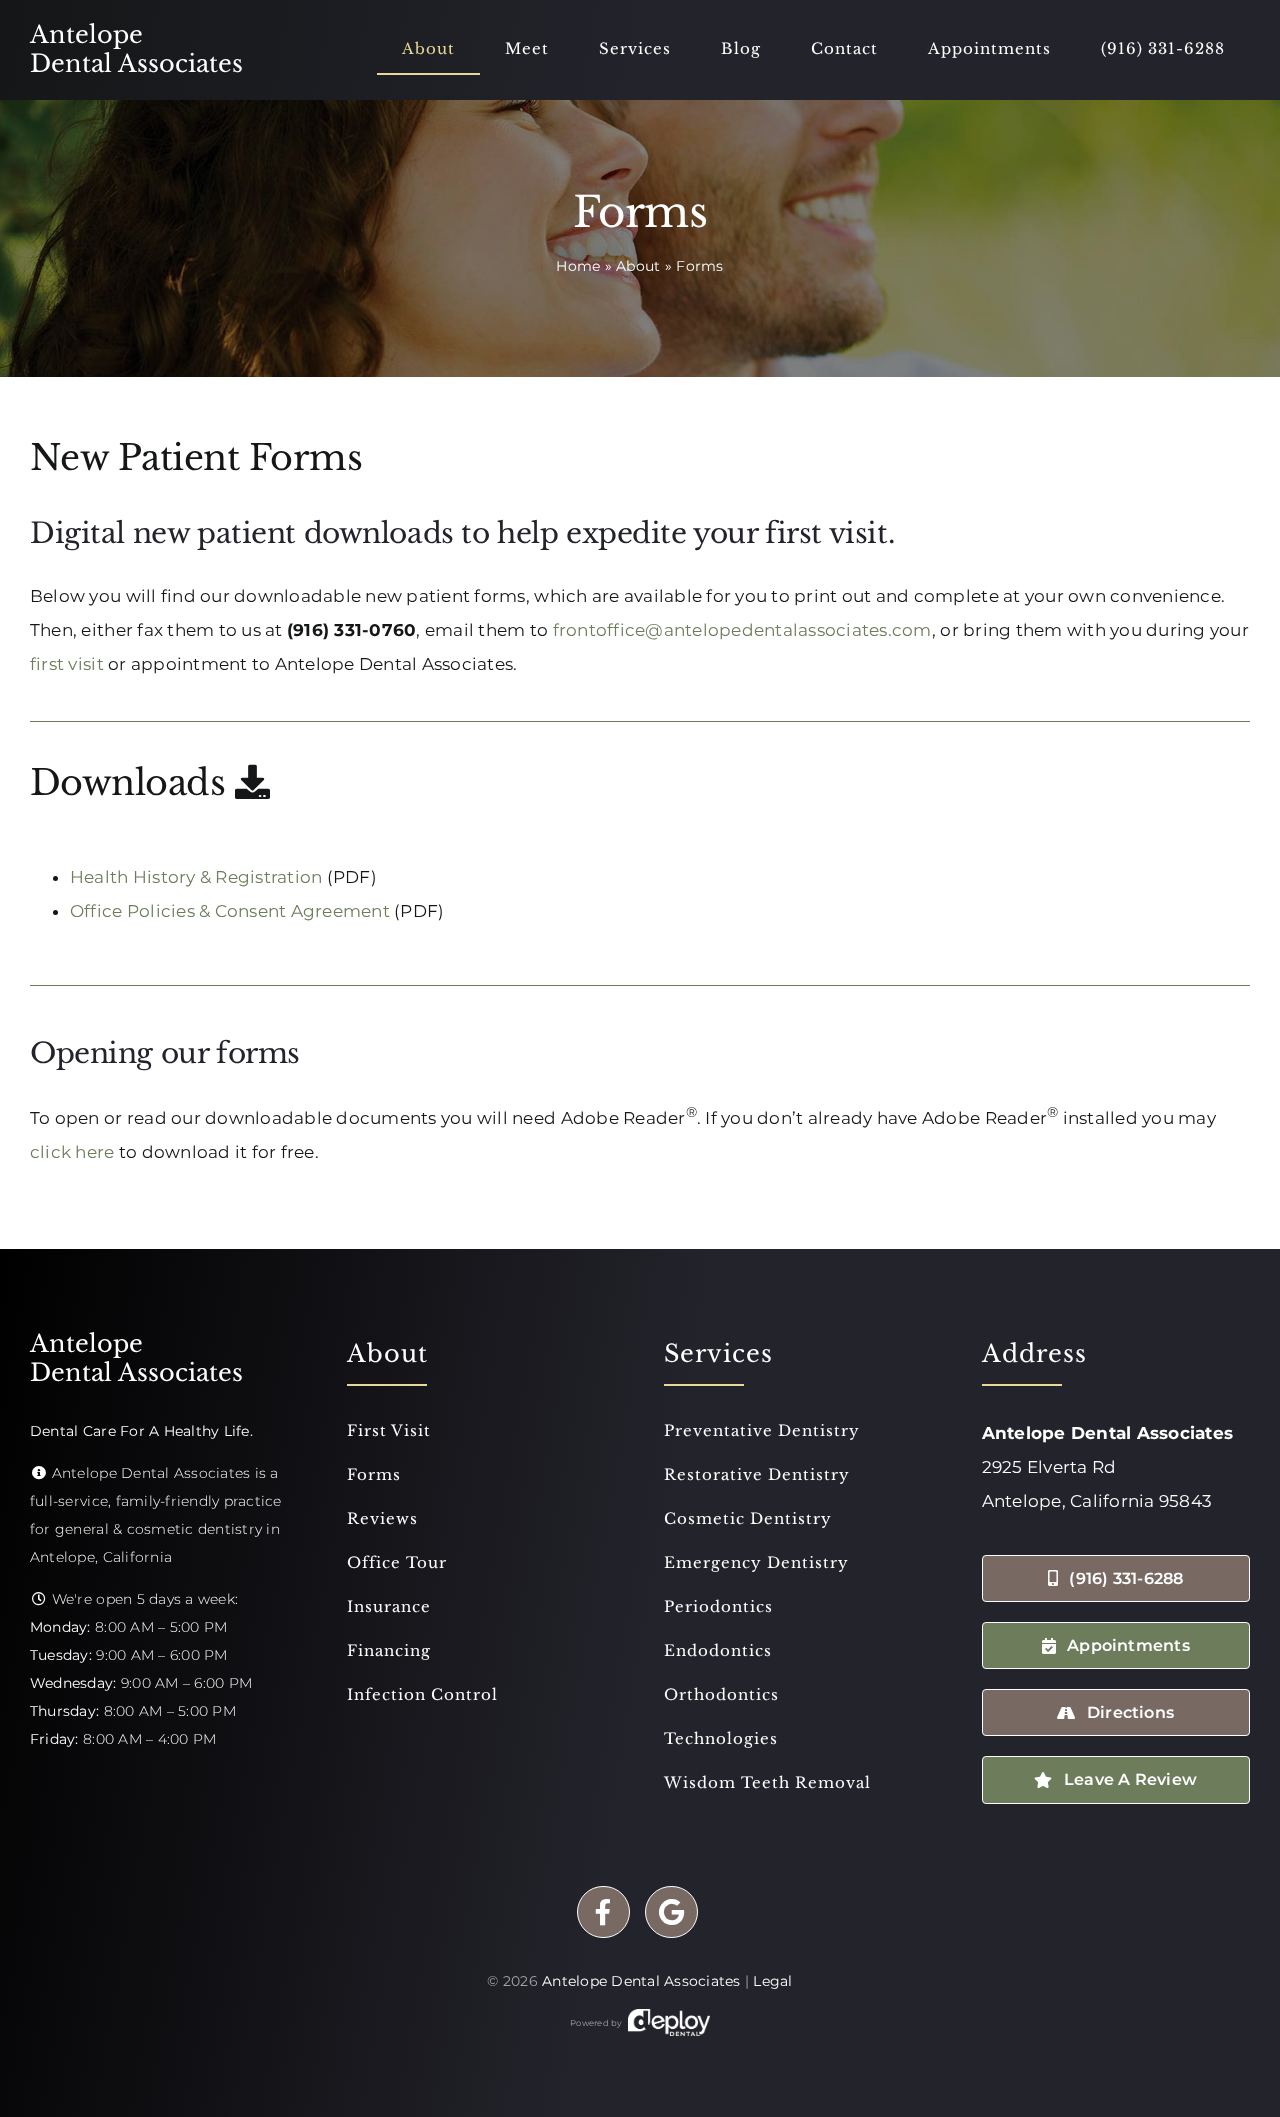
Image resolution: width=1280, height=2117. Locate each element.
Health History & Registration (196, 877)
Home (578, 266)
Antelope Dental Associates (641, 1981)
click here (72, 1152)
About (638, 266)
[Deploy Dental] (669, 2023)
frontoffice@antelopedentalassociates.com (742, 630)
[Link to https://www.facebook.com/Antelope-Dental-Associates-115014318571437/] (603, 1912)
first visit (67, 664)
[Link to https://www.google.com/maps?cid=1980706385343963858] (671, 1912)
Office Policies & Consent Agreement (230, 911)
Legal (772, 1981)
